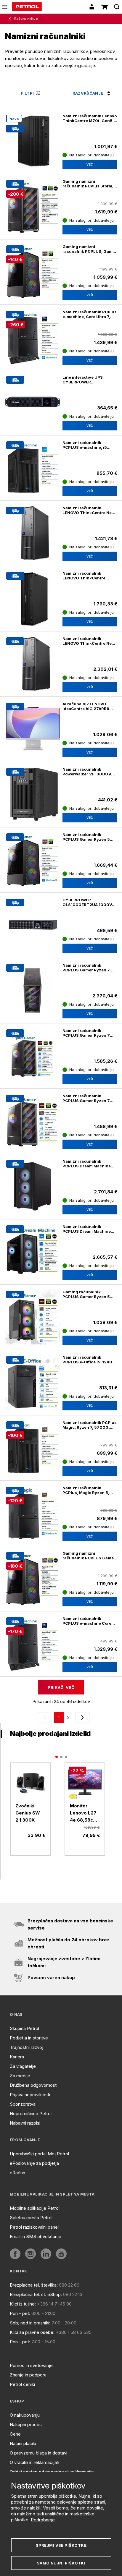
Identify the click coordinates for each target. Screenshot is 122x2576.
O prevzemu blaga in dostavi (38, 2453)
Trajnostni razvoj (27, 2047)
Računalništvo (26, 19)
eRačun (17, 2173)
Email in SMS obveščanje (36, 2236)
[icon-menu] (5, 7)
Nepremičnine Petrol (31, 2114)
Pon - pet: (20, 2313)
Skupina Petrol (24, 2028)
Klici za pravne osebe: (32, 2332)
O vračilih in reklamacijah (34, 2462)
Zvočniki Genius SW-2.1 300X (29, 1813)
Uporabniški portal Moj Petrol (39, 2154)
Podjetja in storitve (29, 2038)
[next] (81, 1718)
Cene (15, 2434)
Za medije (20, 2076)
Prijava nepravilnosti (30, 2095)
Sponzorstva (23, 2104)
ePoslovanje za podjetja (34, 2163)
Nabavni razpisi (25, 2123)
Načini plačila (23, 2443)
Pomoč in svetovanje (31, 2365)
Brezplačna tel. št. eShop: (36, 2294)
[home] (27, 7)
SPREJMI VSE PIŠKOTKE (61, 2545)
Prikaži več (61, 1687)
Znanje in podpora (28, 2375)
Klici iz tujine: (23, 2304)
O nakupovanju (25, 2415)
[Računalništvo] (11, 19)
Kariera (17, 2057)
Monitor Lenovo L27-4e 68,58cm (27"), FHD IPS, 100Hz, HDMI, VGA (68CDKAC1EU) (85, 1813)
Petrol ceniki (22, 2384)
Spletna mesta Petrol (31, 2218)
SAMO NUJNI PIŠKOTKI (61, 2563)
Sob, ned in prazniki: (30, 2323)
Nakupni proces (26, 2424)
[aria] (30, 1783)
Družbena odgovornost (33, 2085)
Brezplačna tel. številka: (34, 2285)
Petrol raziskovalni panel (34, 2227)
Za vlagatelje (23, 2066)
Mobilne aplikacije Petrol (35, 2208)
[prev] (46, 1718)
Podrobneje (43, 2520)
